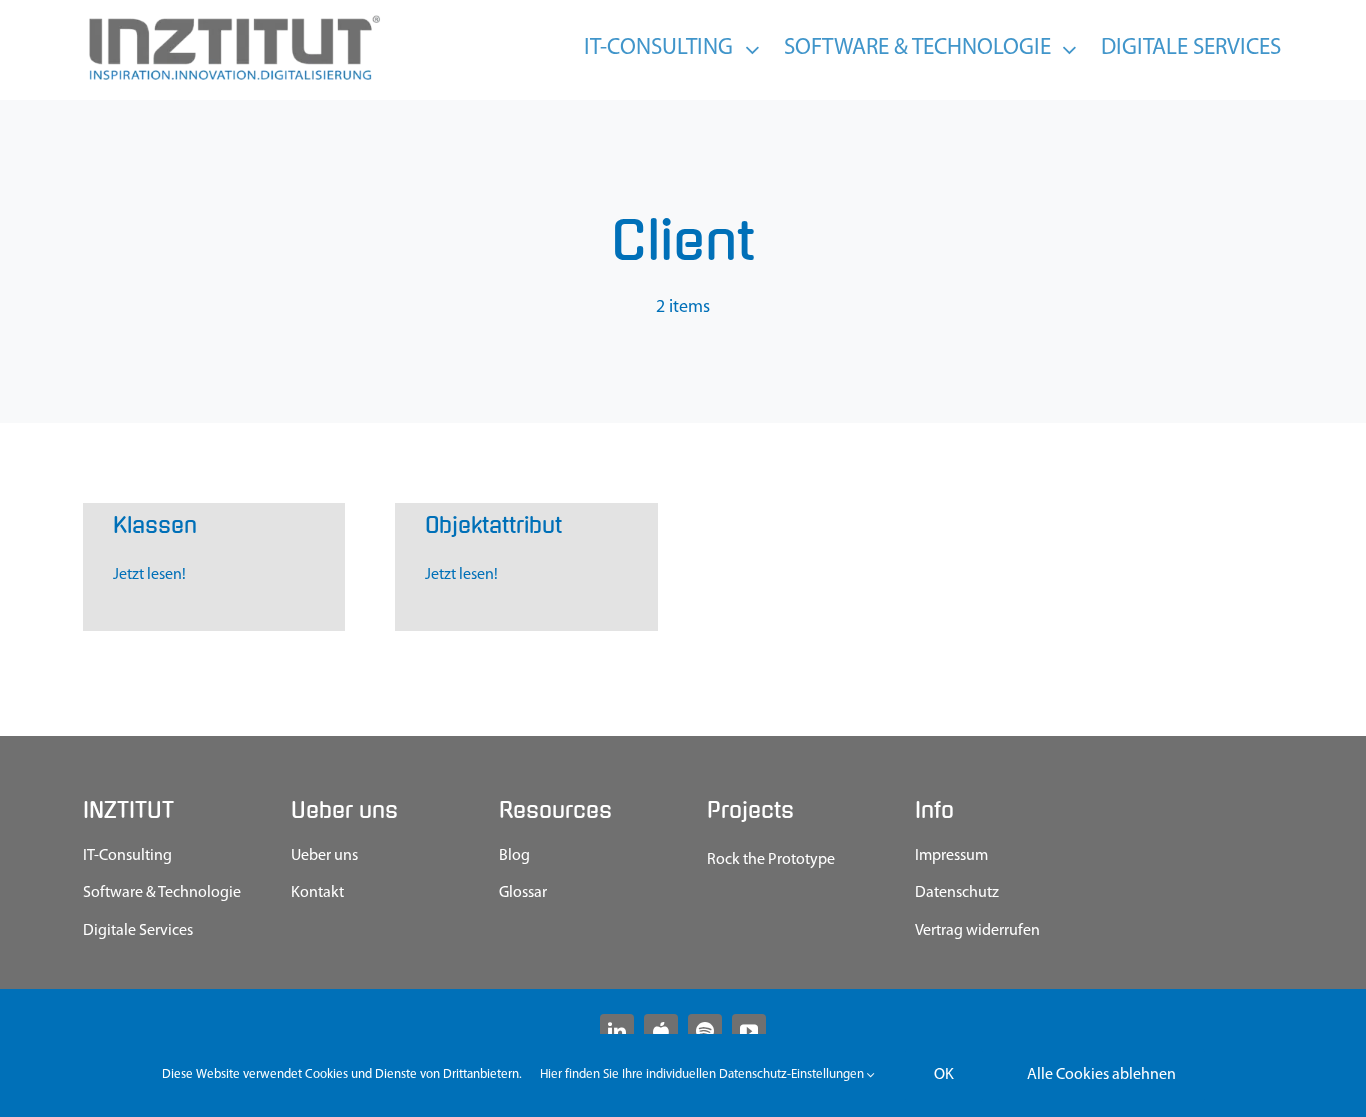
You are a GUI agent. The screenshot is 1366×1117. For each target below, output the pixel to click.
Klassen (155, 525)
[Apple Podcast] (661, 1031)
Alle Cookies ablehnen (1101, 1075)
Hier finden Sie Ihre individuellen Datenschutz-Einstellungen (703, 1074)
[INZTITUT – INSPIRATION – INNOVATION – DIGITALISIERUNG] (233, 20)
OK (944, 1075)
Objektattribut (493, 525)
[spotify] (705, 1031)
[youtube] (749, 1031)
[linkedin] (617, 1031)
